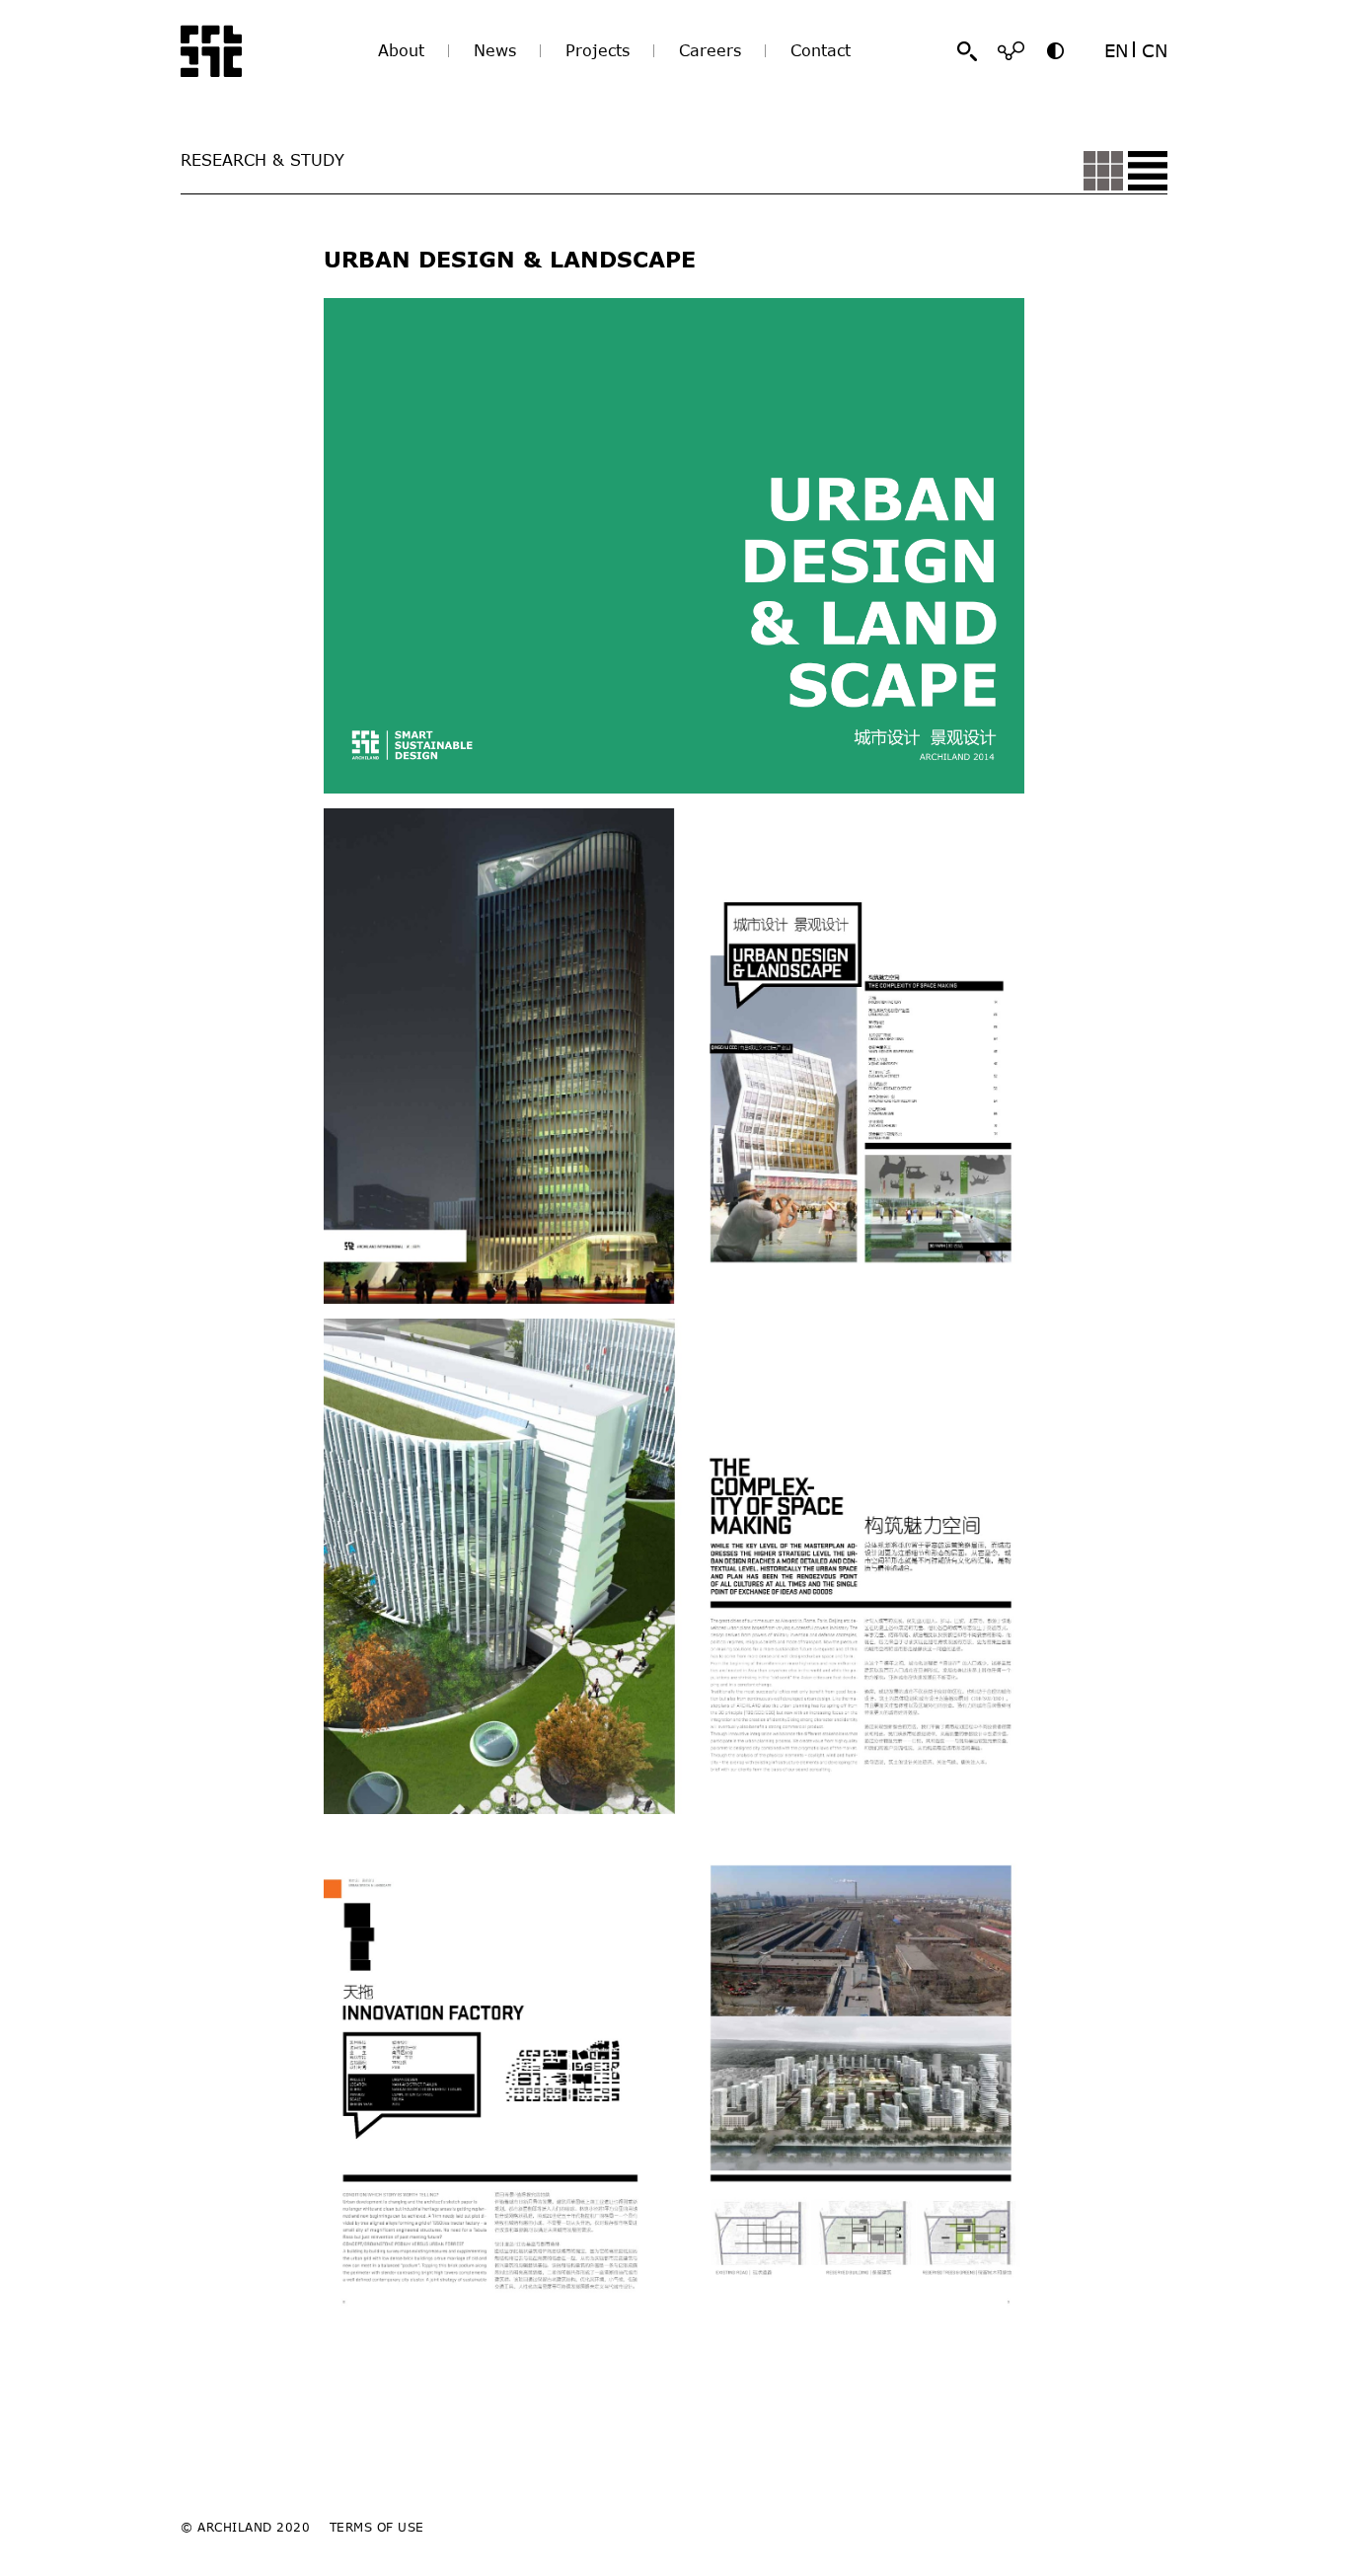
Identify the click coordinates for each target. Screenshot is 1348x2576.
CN (1155, 50)
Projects (598, 50)
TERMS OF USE (377, 2527)
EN (1116, 50)
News (495, 50)
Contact (821, 50)
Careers (710, 50)
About (401, 50)
